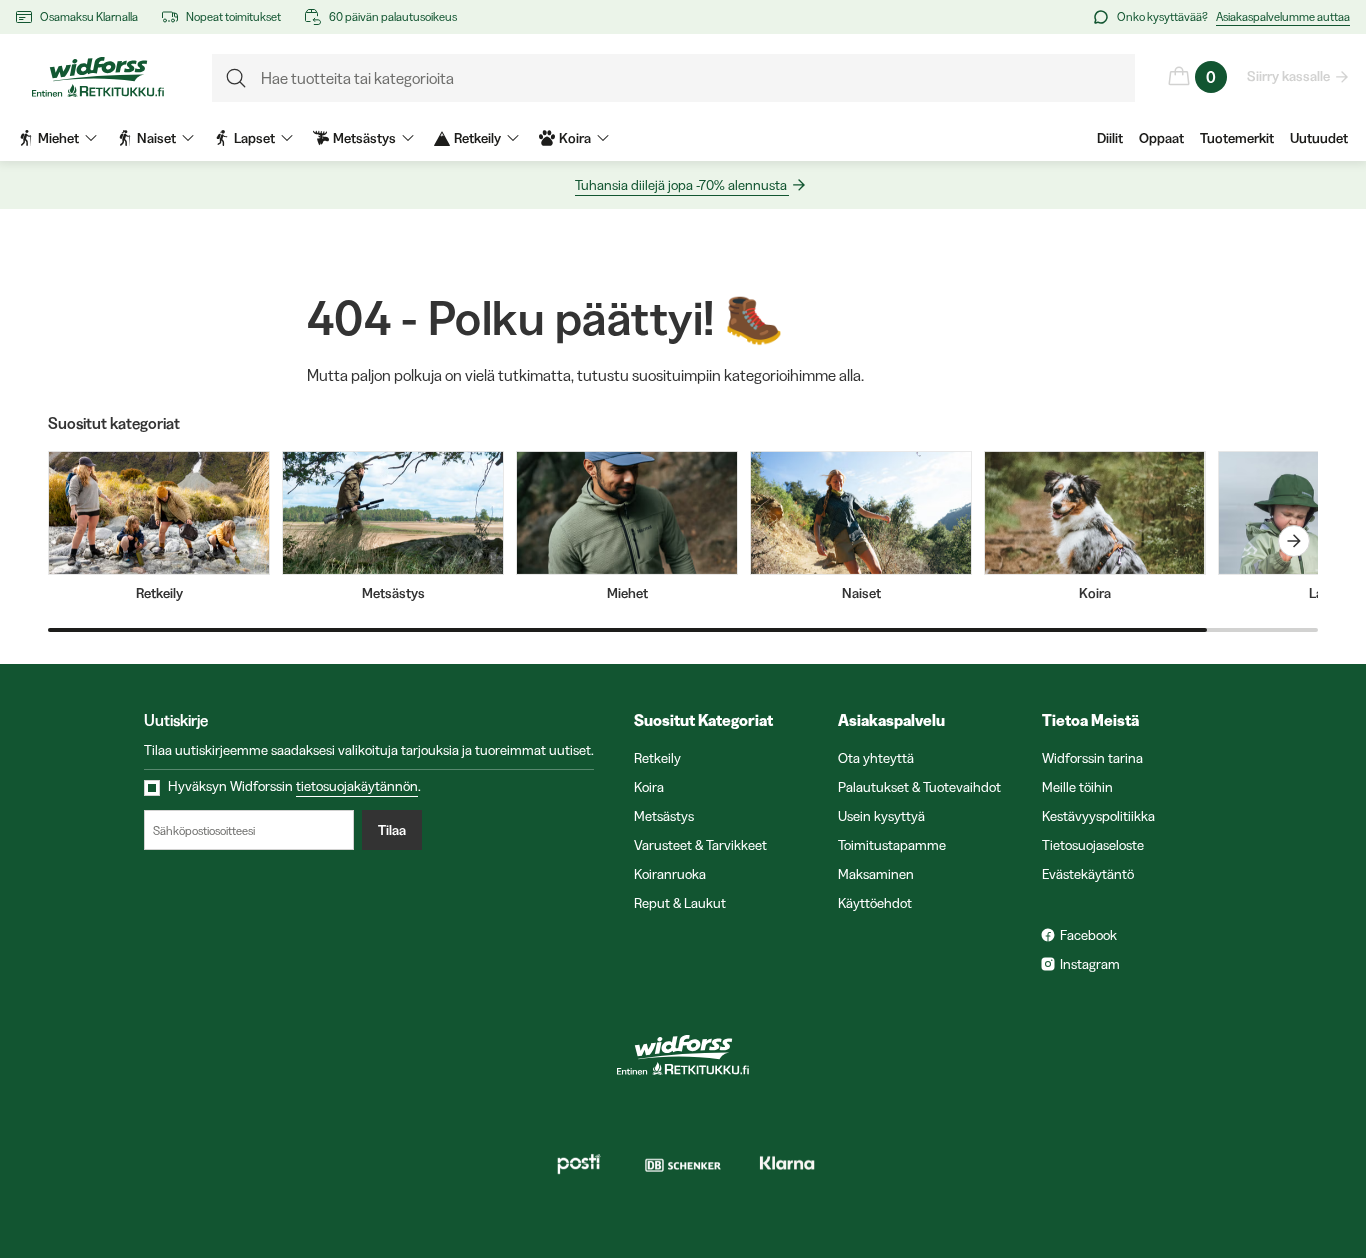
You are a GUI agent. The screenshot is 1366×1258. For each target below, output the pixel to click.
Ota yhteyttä (876, 758)
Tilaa (392, 830)
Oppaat (1161, 138)
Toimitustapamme (892, 845)
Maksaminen (876, 874)
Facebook (1088, 935)
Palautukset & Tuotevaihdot (919, 787)
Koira (649, 787)
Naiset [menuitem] (156, 138)
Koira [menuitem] (575, 138)
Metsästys (664, 816)
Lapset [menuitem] (254, 138)
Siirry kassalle (1288, 76)
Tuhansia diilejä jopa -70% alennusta (681, 185)
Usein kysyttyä (881, 816)
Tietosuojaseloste (1093, 845)
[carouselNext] (1294, 541)
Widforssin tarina (1092, 758)
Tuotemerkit (1237, 138)
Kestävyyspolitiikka (1098, 816)
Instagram (1090, 964)
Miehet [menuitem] (58, 138)
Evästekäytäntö (1088, 874)
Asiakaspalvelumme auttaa (1283, 16)
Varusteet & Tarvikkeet (700, 845)
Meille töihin (1077, 787)
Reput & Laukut (680, 903)
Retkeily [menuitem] (477, 138)
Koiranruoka (670, 874)
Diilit (1110, 138)
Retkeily (657, 758)
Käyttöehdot (875, 903)
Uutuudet (1319, 138)
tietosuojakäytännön (357, 786)
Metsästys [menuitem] (364, 138)
